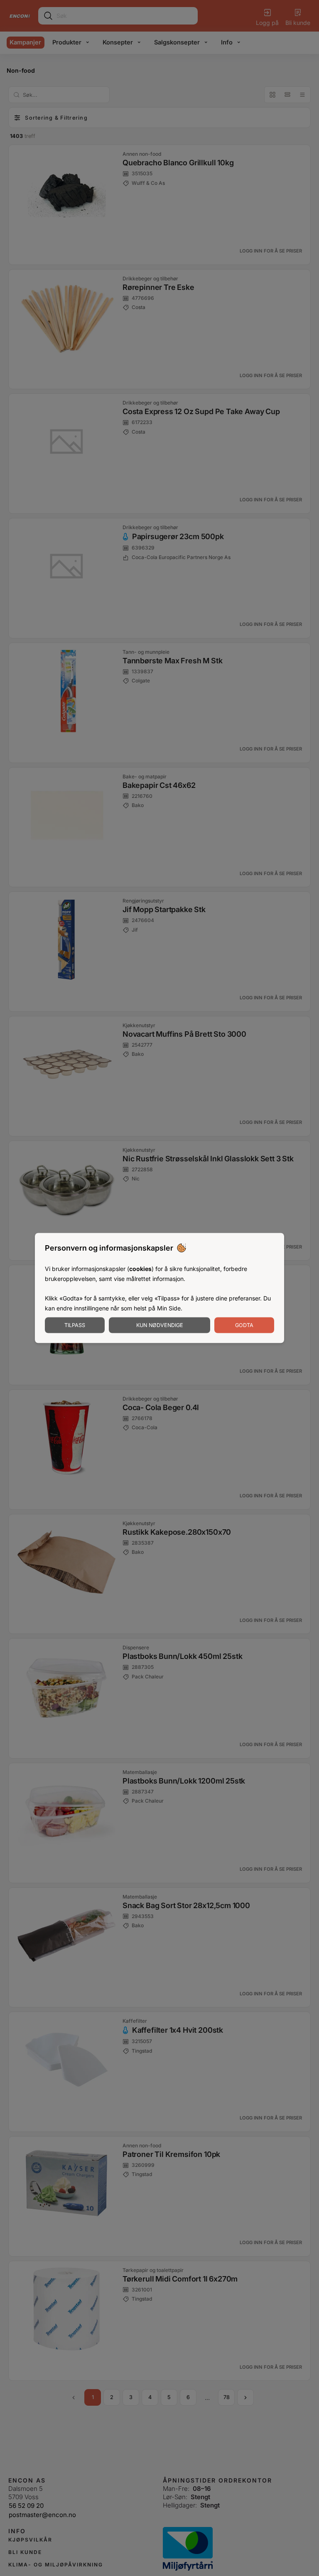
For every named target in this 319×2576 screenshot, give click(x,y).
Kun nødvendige (160, 1325)
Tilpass (75, 1325)
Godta (244, 1325)
